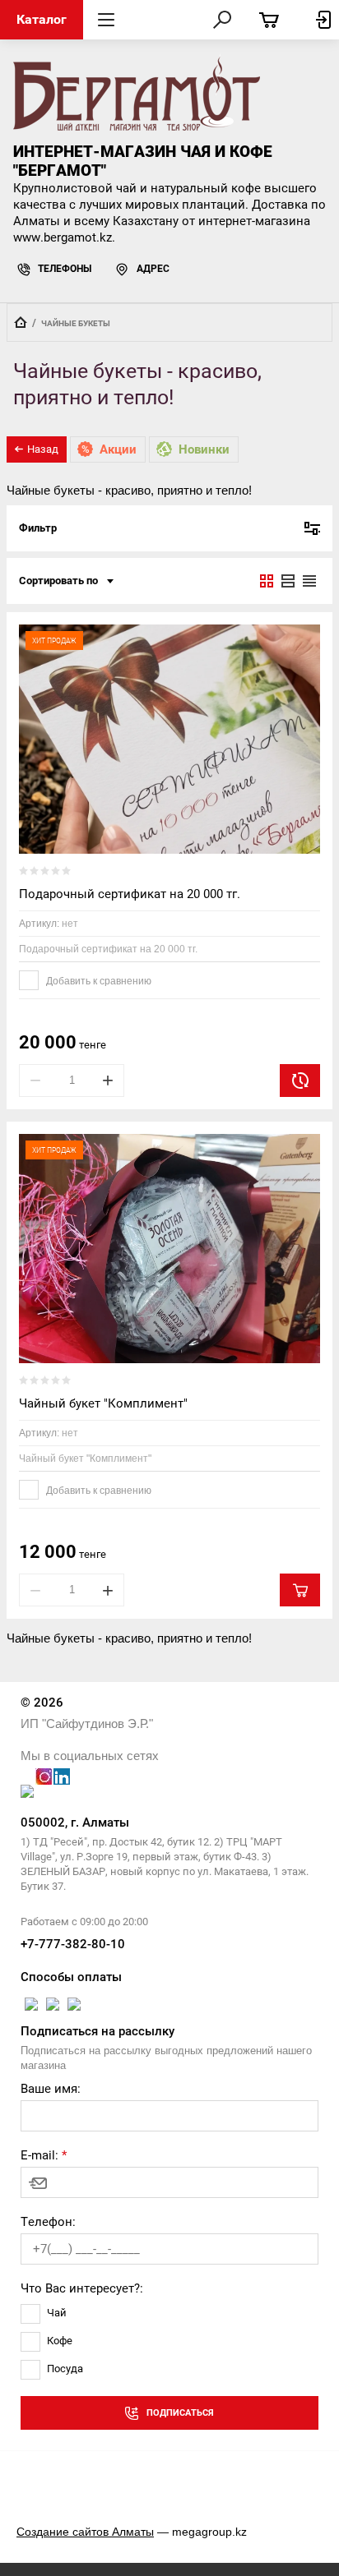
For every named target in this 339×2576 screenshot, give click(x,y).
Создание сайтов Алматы (85, 2532)
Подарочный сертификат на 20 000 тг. (130, 894)
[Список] (288, 581)
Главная (21, 322)
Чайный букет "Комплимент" (103, 1403)
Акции (118, 449)
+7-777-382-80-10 (73, 1944)
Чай (57, 2313)
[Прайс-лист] (309, 581)
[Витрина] (267, 581)
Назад (43, 449)
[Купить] (300, 1590)
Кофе (60, 2341)
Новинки (204, 449)
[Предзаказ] (300, 1081)
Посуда (65, 2369)
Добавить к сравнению (98, 981)
